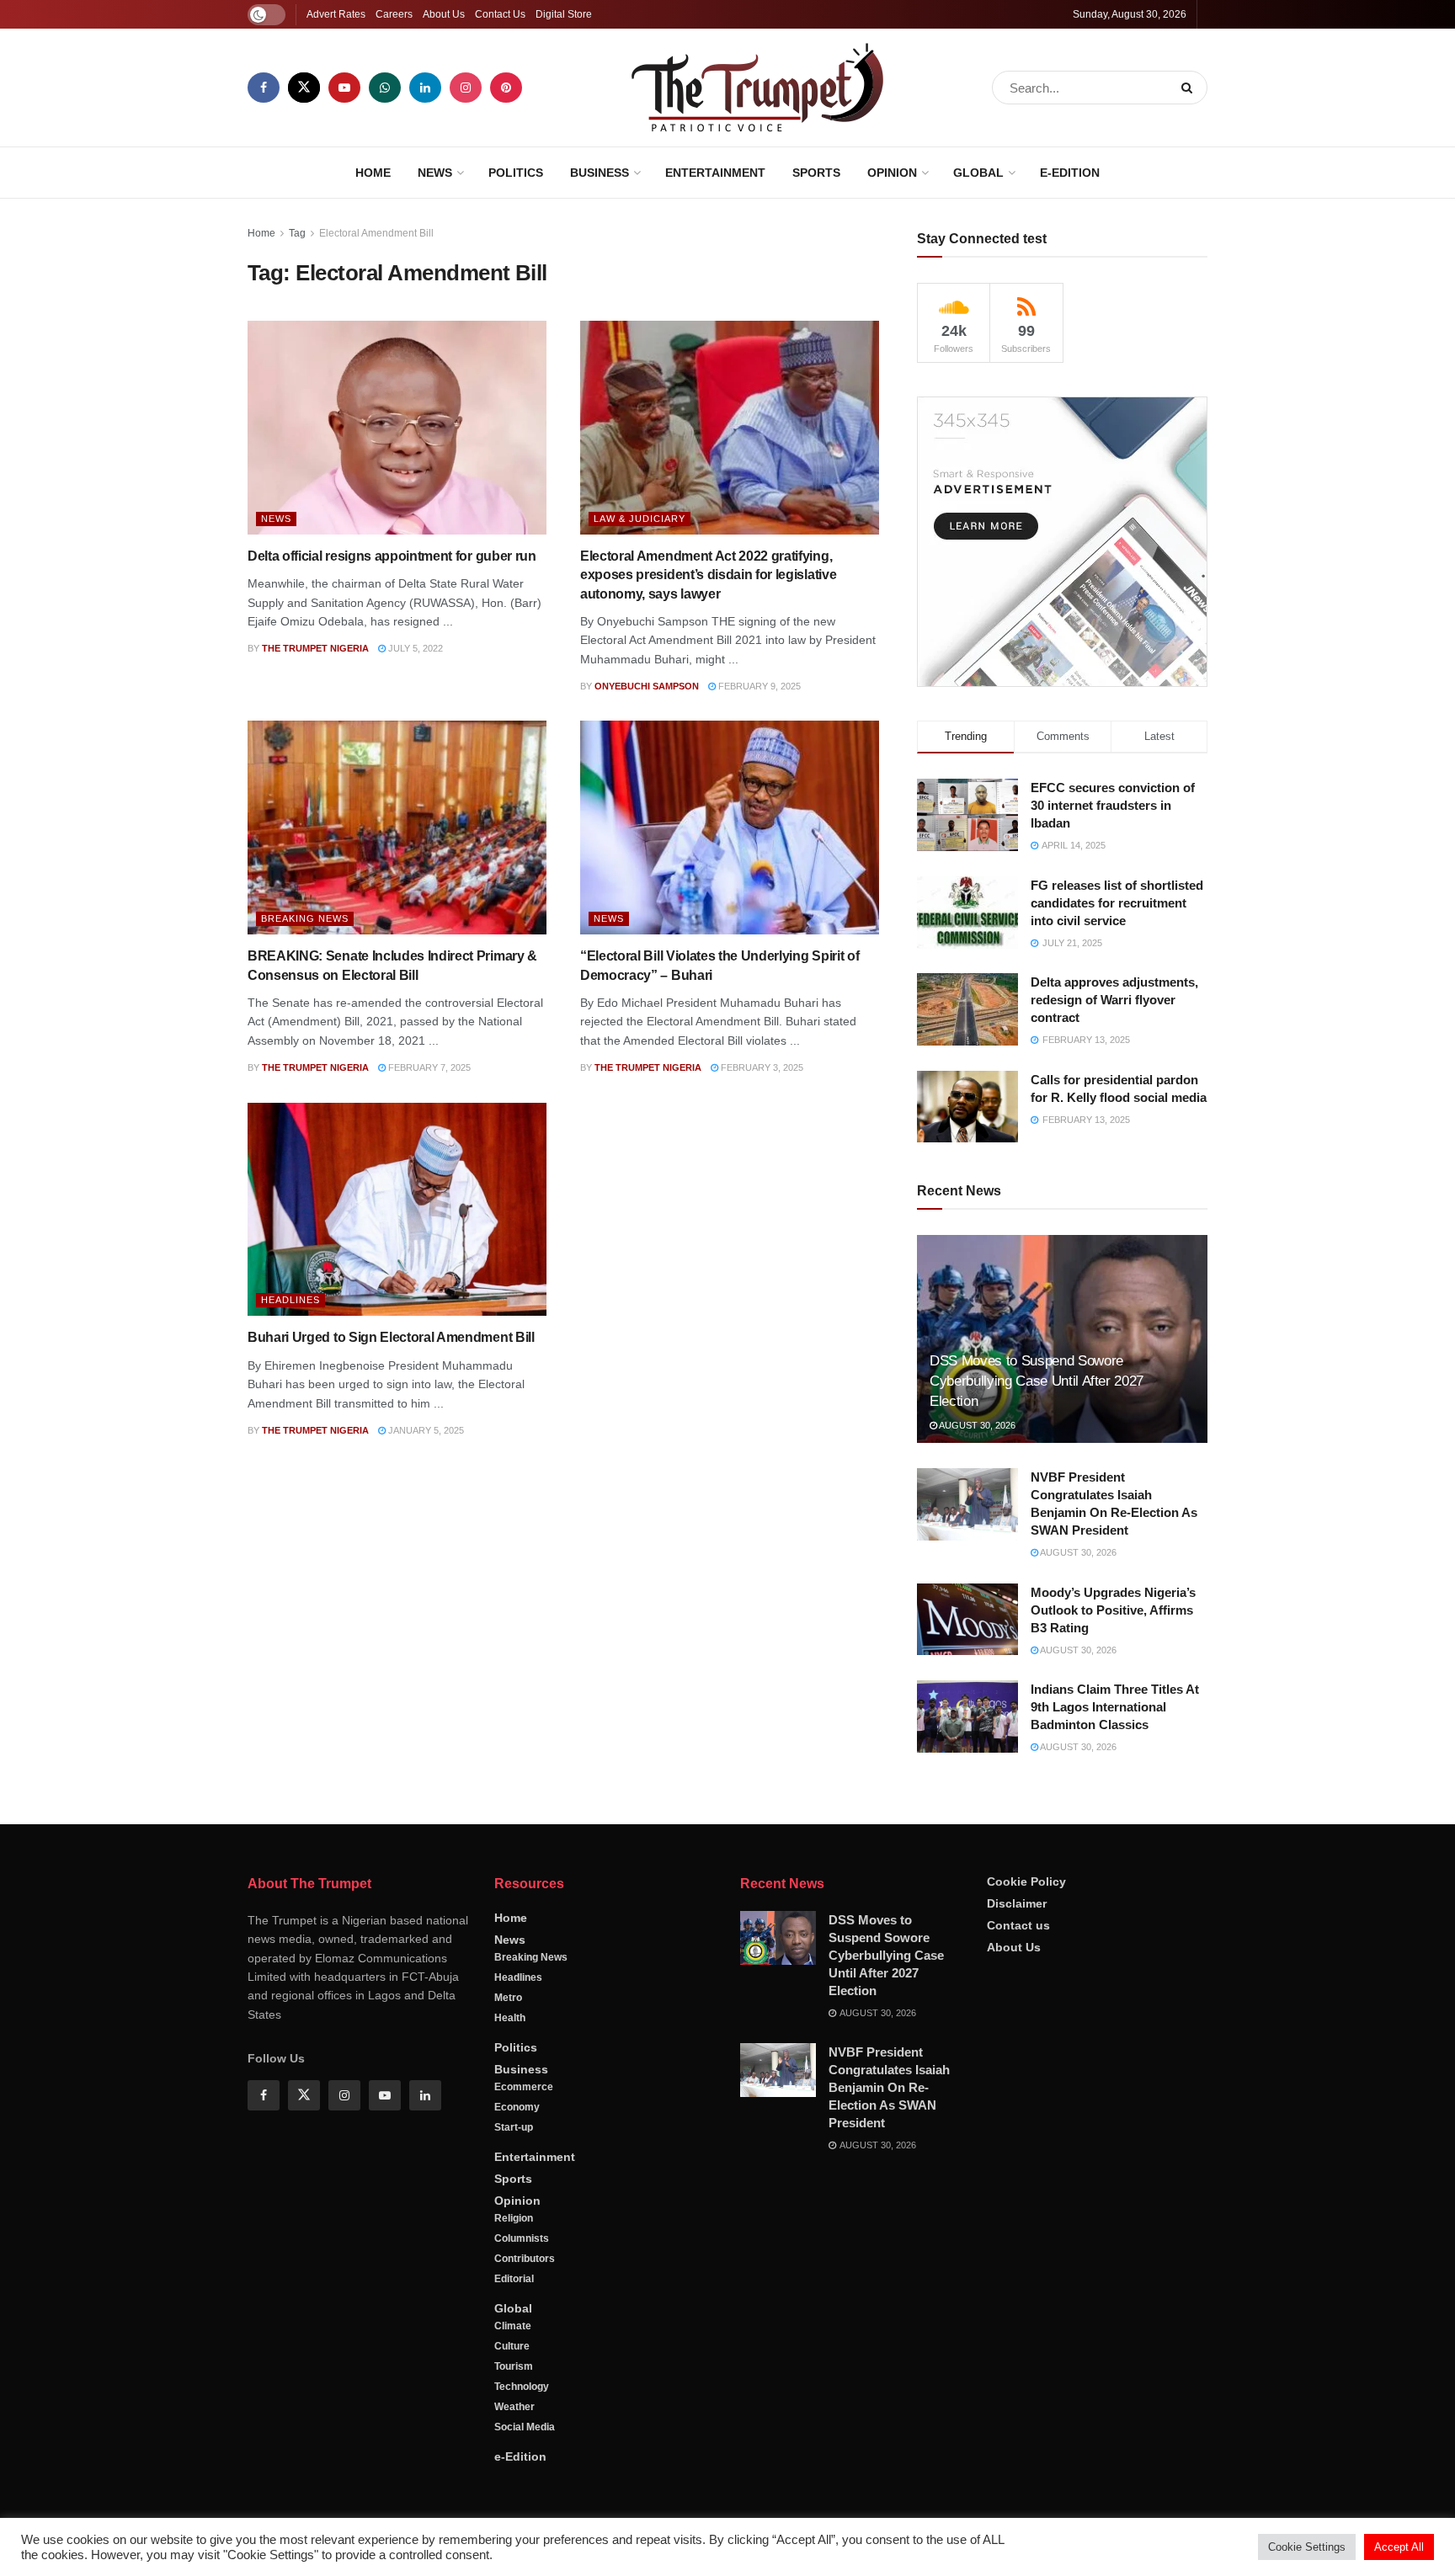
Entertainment (715, 173)
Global (978, 173)
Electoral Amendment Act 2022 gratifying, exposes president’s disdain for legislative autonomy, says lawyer (708, 575)
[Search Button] (1190, 88)
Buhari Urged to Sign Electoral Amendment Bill (391, 1337)
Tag (297, 233)
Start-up (514, 2127)
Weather (514, 2407)
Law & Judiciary (640, 519)
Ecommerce (524, 2087)
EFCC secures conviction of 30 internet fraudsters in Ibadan (1113, 805)
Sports (816, 173)
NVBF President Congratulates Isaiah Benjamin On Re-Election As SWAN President (889, 2087)
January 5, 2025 (425, 1430)
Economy (517, 2107)
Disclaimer (1017, 1903)
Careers (394, 14)
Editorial (514, 2279)
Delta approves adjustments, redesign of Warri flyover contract (1114, 1000)
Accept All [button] (1399, 2547)
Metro (508, 1998)
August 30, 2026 (976, 1425)
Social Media (525, 2427)
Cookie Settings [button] (1307, 2547)
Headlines (290, 1300)
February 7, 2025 (428, 1067)
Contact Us (500, 14)
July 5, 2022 (414, 648)
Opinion (892, 173)
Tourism (514, 2366)
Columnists (522, 2238)
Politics (516, 173)
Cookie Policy (1026, 1881)
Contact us (1018, 1925)
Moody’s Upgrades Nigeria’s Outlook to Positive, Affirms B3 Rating (1113, 1610)
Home (373, 173)
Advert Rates (336, 14)
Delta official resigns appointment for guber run (392, 556)
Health (510, 2018)
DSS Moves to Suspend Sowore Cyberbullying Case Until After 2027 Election (1037, 1381)
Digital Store (564, 14)
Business (600, 173)
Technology (522, 2387)
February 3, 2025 (761, 1067)
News (435, 173)
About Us (444, 14)
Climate (513, 2326)
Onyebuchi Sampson (647, 686)
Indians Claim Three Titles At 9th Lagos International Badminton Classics (1115, 1707)
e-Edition (1070, 173)
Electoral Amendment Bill (376, 233)
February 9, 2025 (758, 686)
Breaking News (305, 918)
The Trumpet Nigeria (315, 648)
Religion (514, 2218)
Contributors (525, 2259)
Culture (512, 2346)
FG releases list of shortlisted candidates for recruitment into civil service (1117, 903)
